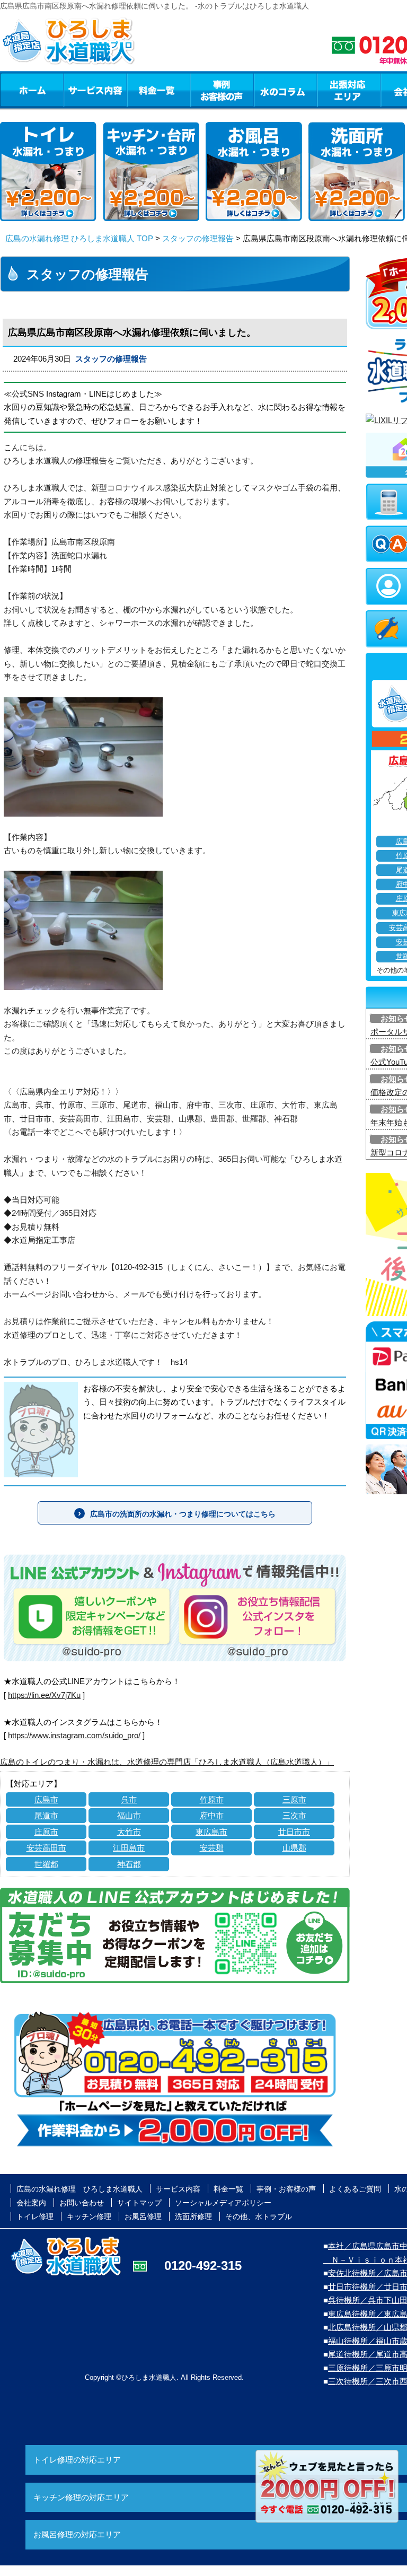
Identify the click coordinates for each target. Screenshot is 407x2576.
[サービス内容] (76, 90)
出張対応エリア (349, 90)
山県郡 (294, 1848)
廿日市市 (294, 1832)
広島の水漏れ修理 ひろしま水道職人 (79, 2189)
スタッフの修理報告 (198, 238)
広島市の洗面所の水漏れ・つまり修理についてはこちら (183, 1514)
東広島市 (211, 1832)
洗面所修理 (193, 2216)
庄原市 (46, 1832)
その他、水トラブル (259, 2216)
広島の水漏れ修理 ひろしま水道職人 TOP (79, 238)
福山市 (129, 1815)
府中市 (212, 1815)
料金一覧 (158, 90)
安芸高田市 (46, 1848)
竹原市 (212, 1799)
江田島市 (129, 1848)
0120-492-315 (203, 2266)
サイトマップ (139, 2203)
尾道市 (46, 1815)
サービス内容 (95, 90)
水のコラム (286, 90)
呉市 (129, 1799)
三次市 (294, 1815)
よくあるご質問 (355, 2189)
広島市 (46, 1799)
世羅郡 (46, 1864)
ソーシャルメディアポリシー (223, 2203)
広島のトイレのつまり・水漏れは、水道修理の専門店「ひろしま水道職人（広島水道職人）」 (167, 1762)
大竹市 (129, 1832)
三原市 (294, 1799)
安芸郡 (212, 1848)
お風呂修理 (143, 2216)
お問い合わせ (82, 2203)
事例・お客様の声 (222, 90)
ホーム (32, 90)
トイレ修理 (35, 2216)
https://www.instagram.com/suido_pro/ (74, 1735)
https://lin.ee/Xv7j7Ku (44, 1695)
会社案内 (31, 2203)
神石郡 (129, 1864)
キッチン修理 (89, 2216)
